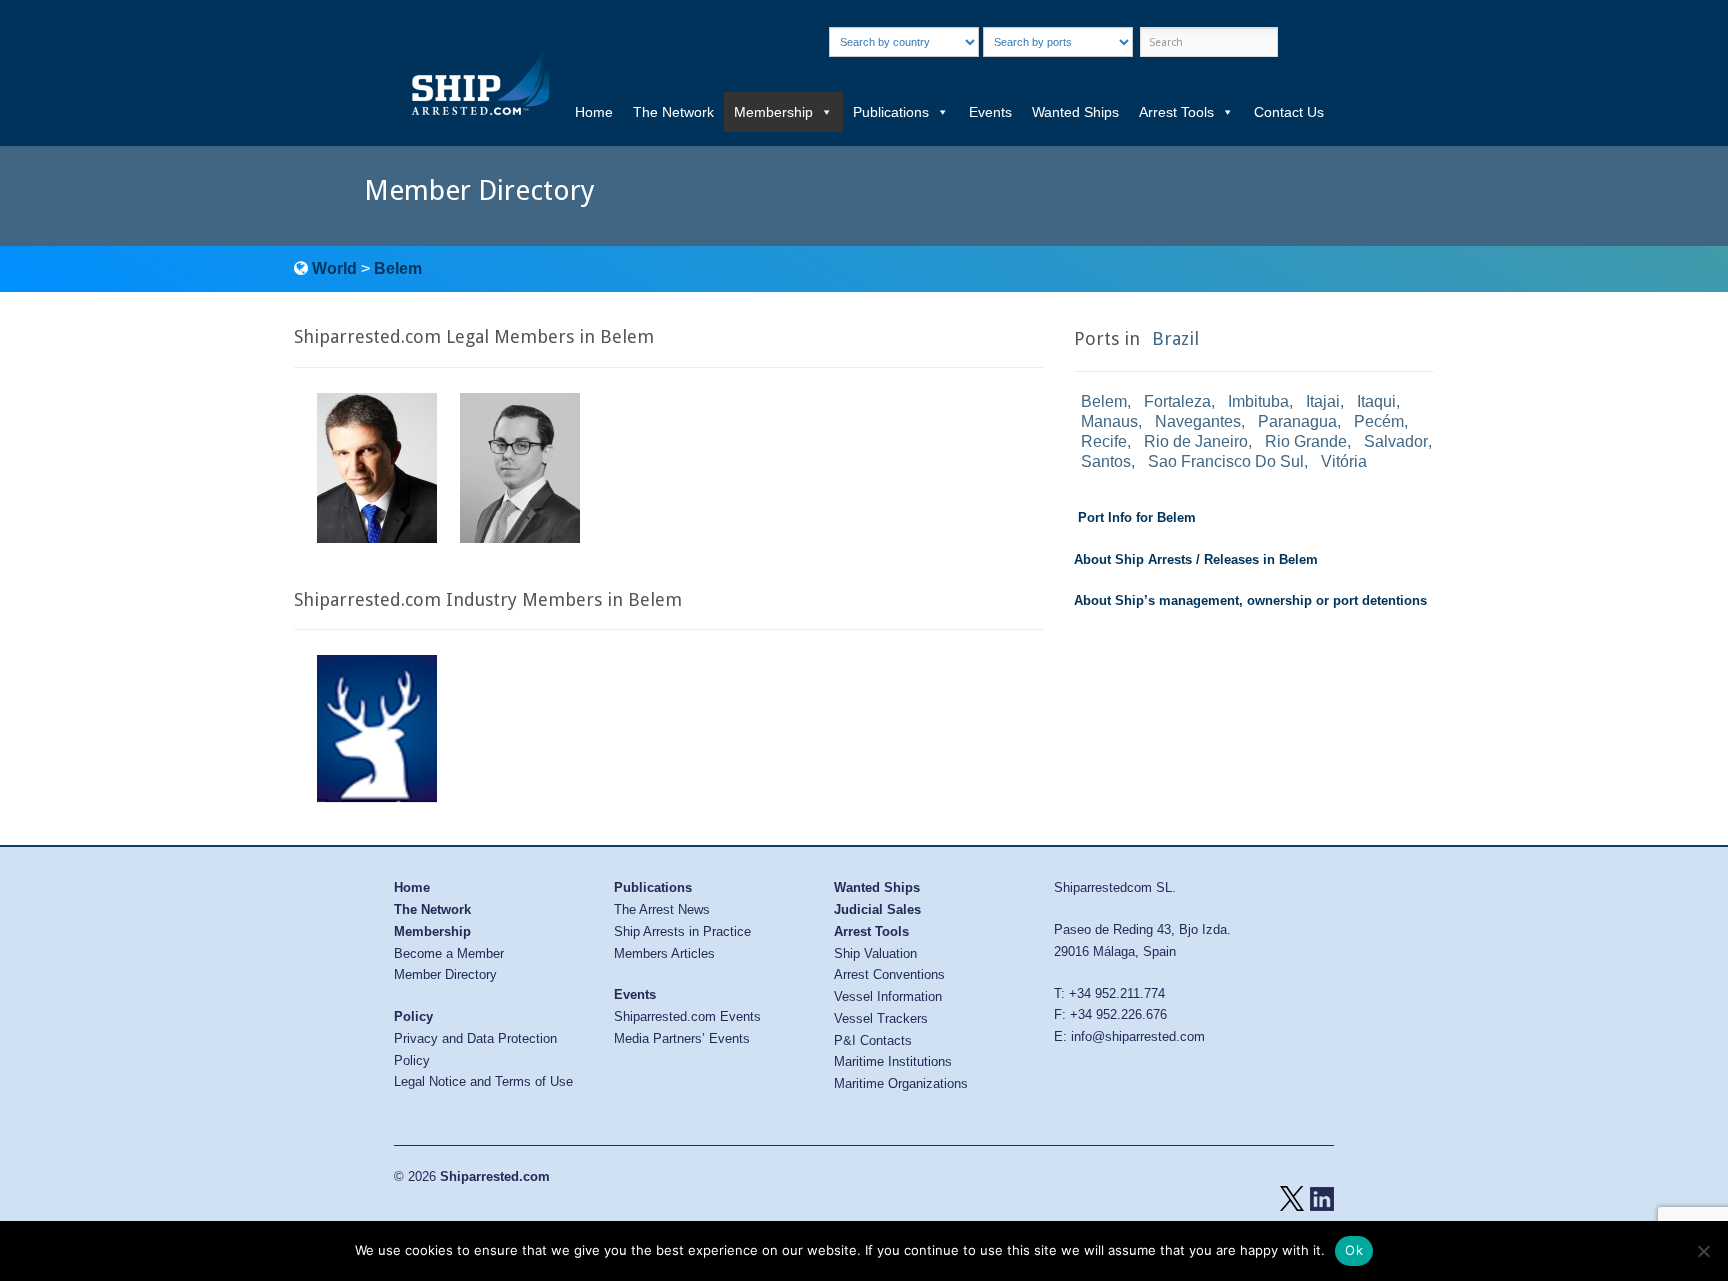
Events (990, 112)
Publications (891, 112)
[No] (1703, 1251)
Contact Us (1289, 112)
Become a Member (449, 953)
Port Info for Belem (1137, 517)
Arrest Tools (1176, 112)
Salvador (1396, 441)
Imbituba (1258, 401)
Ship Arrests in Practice (682, 931)
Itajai (1323, 401)
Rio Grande (1306, 441)
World (334, 268)
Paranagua (1297, 421)
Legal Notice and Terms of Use (483, 1081)
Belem (398, 268)
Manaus (1109, 421)
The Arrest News (662, 909)
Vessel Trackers (881, 1018)
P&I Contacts (873, 1040)
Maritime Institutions (893, 1061)
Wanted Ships (1075, 112)
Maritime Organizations (901, 1083)
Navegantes (1198, 421)
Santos (1106, 461)
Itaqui (1376, 401)
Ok (1354, 1250)
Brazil (1175, 338)
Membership (773, 112)
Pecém (1379, 421)
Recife (1104, 441)
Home (594, 112)
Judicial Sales (877, 909)
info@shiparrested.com (1138, 1036)
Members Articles (664, 953)
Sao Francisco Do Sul (1226, 461)
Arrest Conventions (889, 974)
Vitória (1344, 461)
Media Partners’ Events (682, 1038)
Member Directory (445, 974)
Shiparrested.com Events (687, 1016)
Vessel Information (888, 996)
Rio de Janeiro (1196, 441)
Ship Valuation (875, 953)
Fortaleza (1177, 401)
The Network (673, 112)
